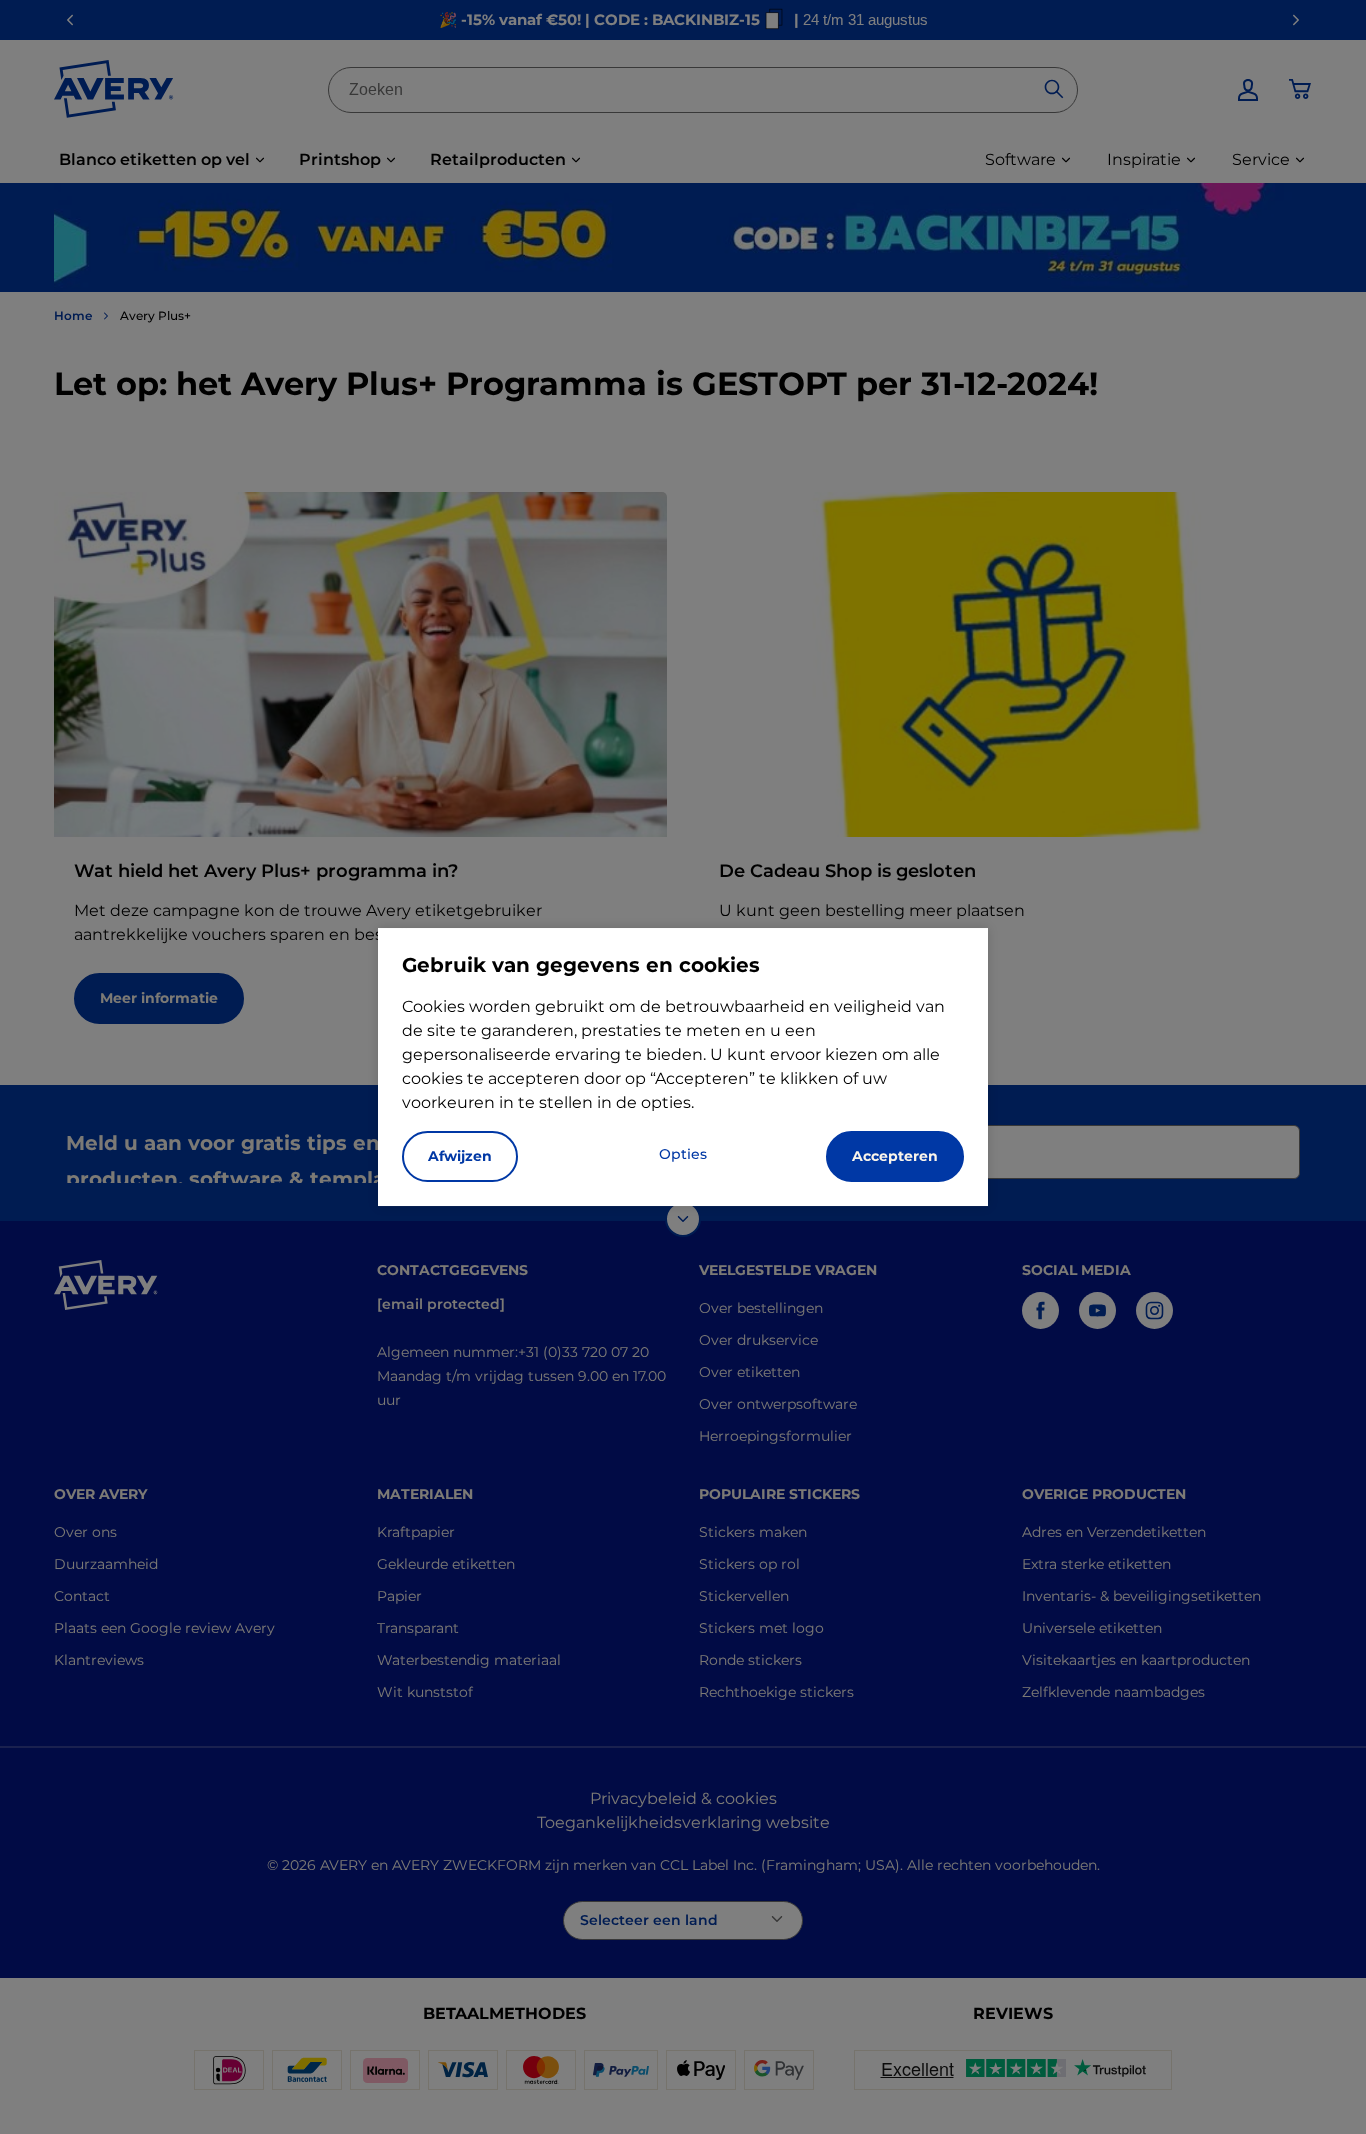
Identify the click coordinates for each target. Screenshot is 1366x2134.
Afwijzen (460, 1156)
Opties (683, 1154)
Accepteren (895, 1156)
